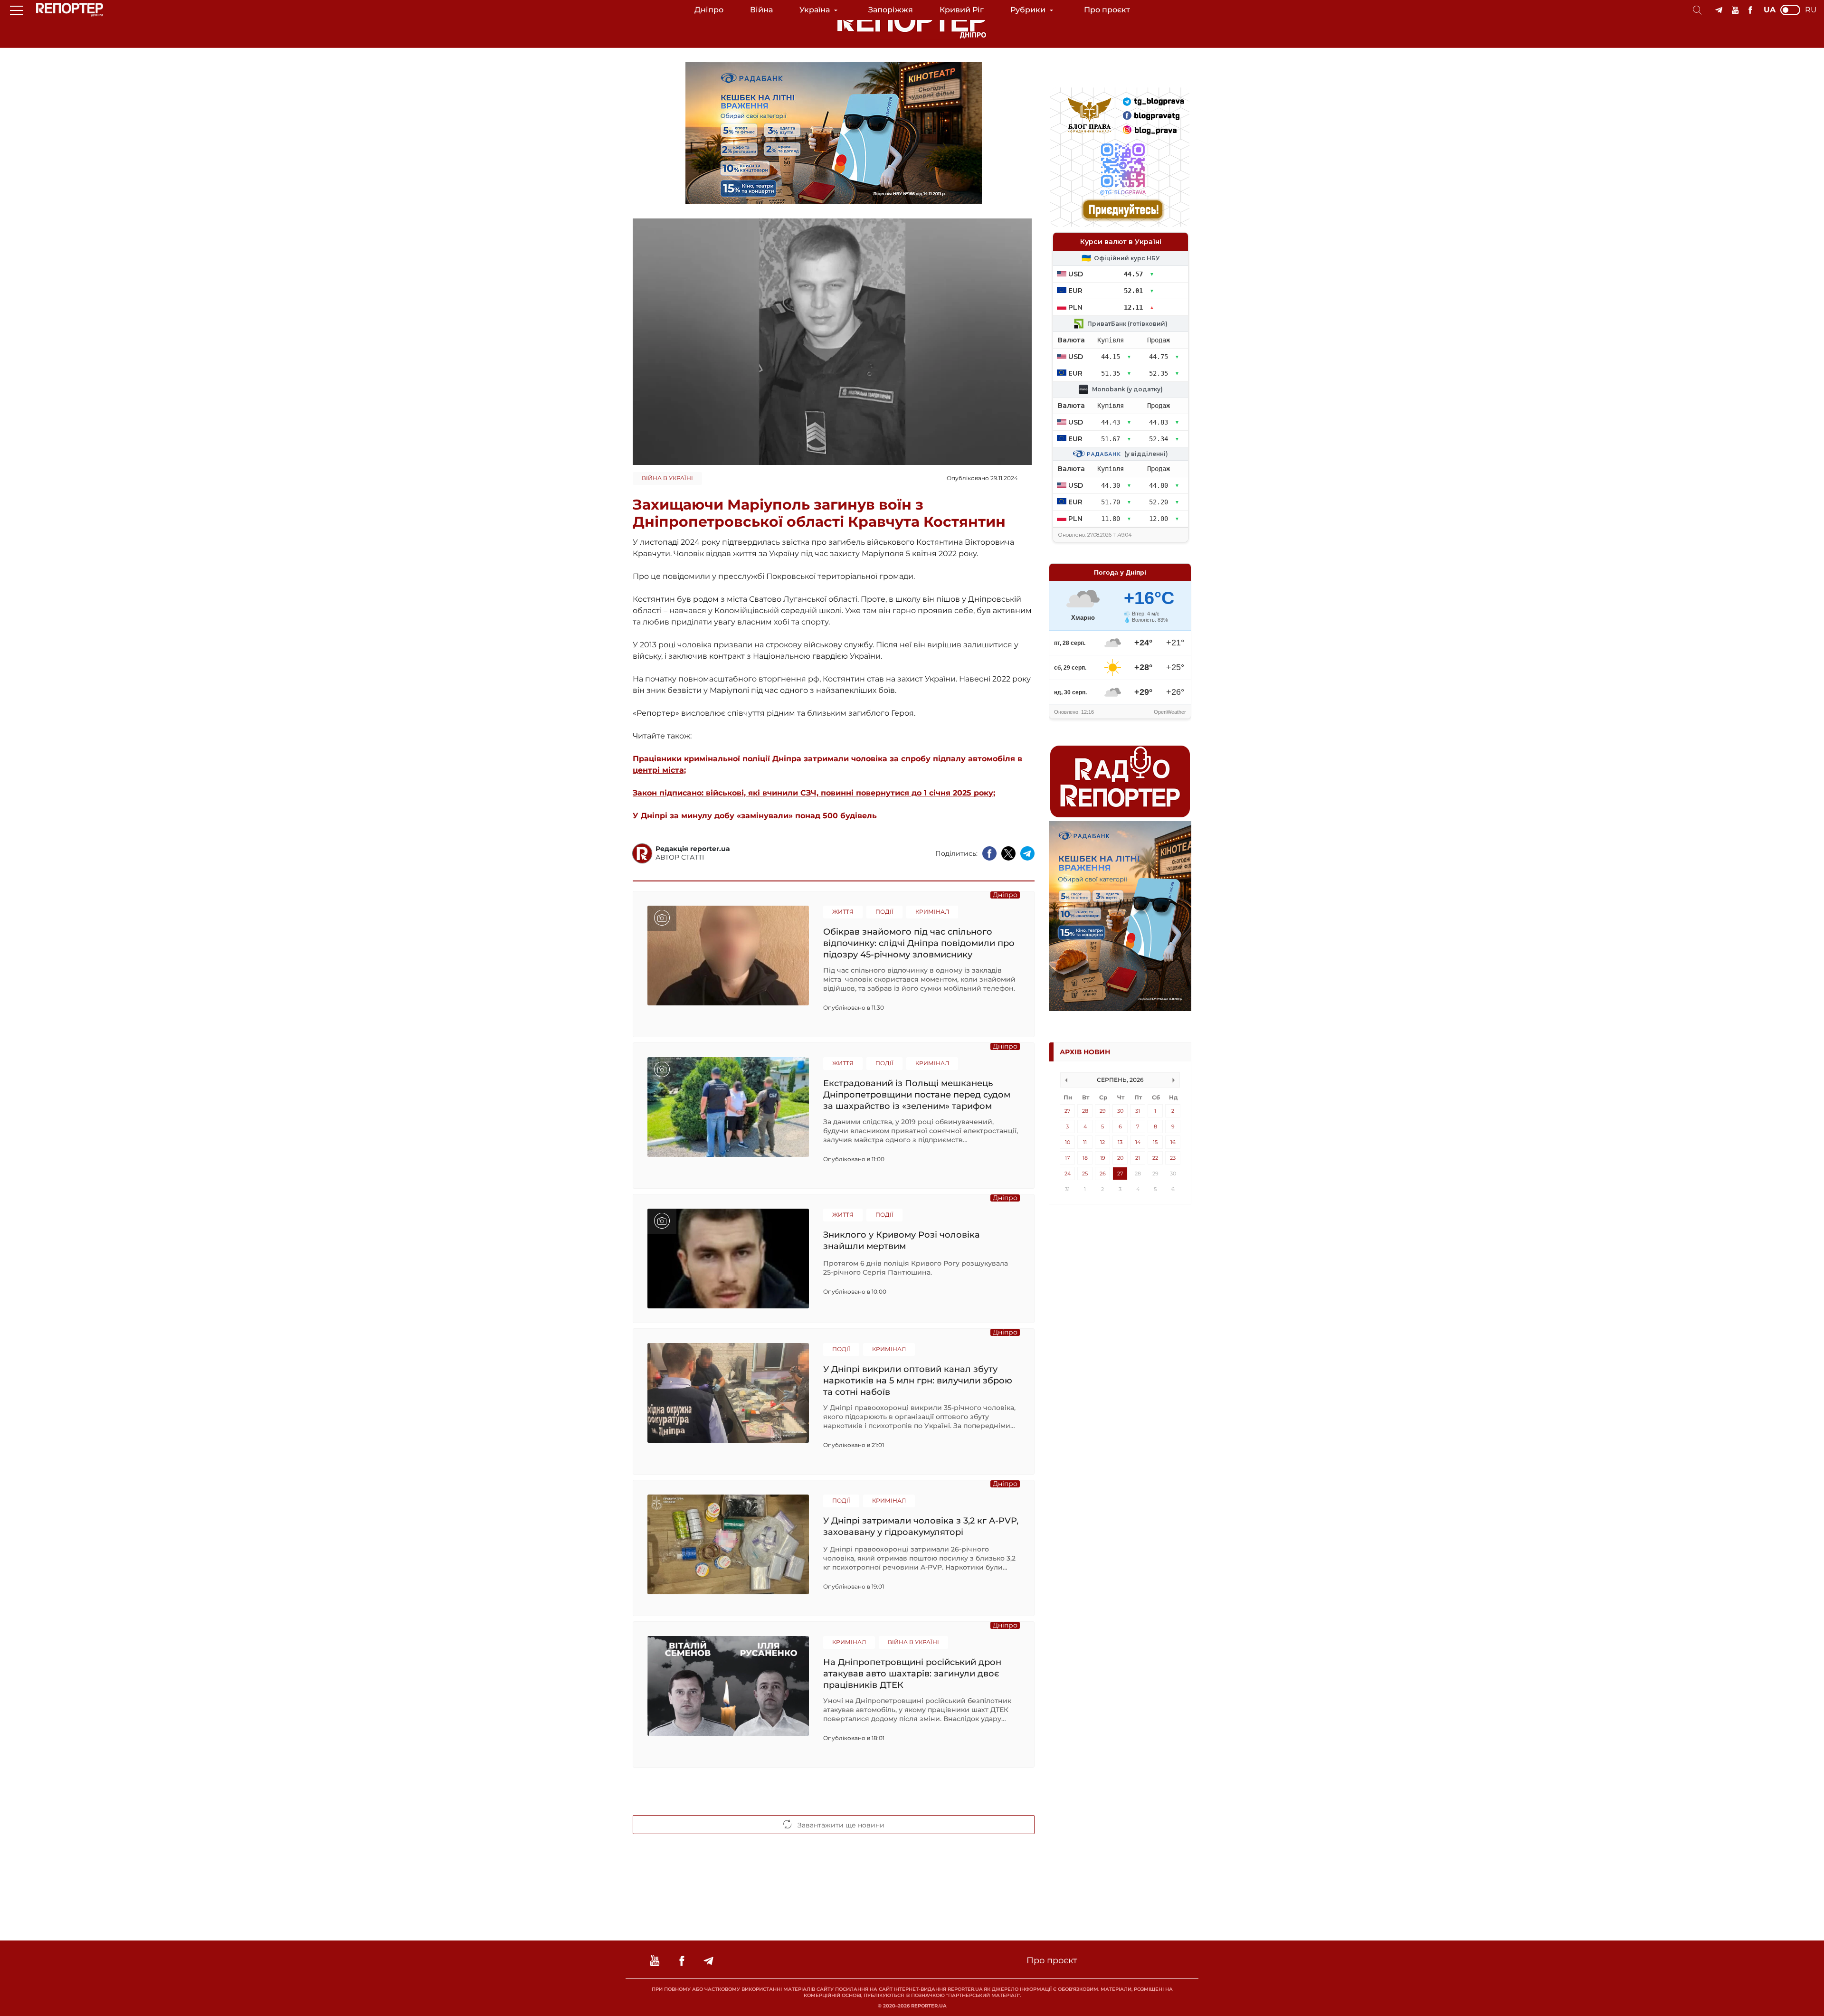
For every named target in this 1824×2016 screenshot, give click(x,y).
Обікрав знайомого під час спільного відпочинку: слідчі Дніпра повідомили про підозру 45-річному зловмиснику (919, 943)
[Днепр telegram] (1719, 10)
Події (884, 912)
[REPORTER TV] (1735, 10)
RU (1811, 10)
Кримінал (932, 912)
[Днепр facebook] (1750, 10)
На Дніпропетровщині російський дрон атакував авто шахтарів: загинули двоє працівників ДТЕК (912, 1673)
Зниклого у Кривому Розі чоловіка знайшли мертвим (902, 1240)
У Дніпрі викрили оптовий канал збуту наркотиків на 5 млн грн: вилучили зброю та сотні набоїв (918, 1380)
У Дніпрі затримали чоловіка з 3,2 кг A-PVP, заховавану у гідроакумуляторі (921, 1526)
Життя (843, 912)
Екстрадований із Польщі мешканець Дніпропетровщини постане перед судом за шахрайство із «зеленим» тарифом (917, 1094)
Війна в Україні (667, 478)
